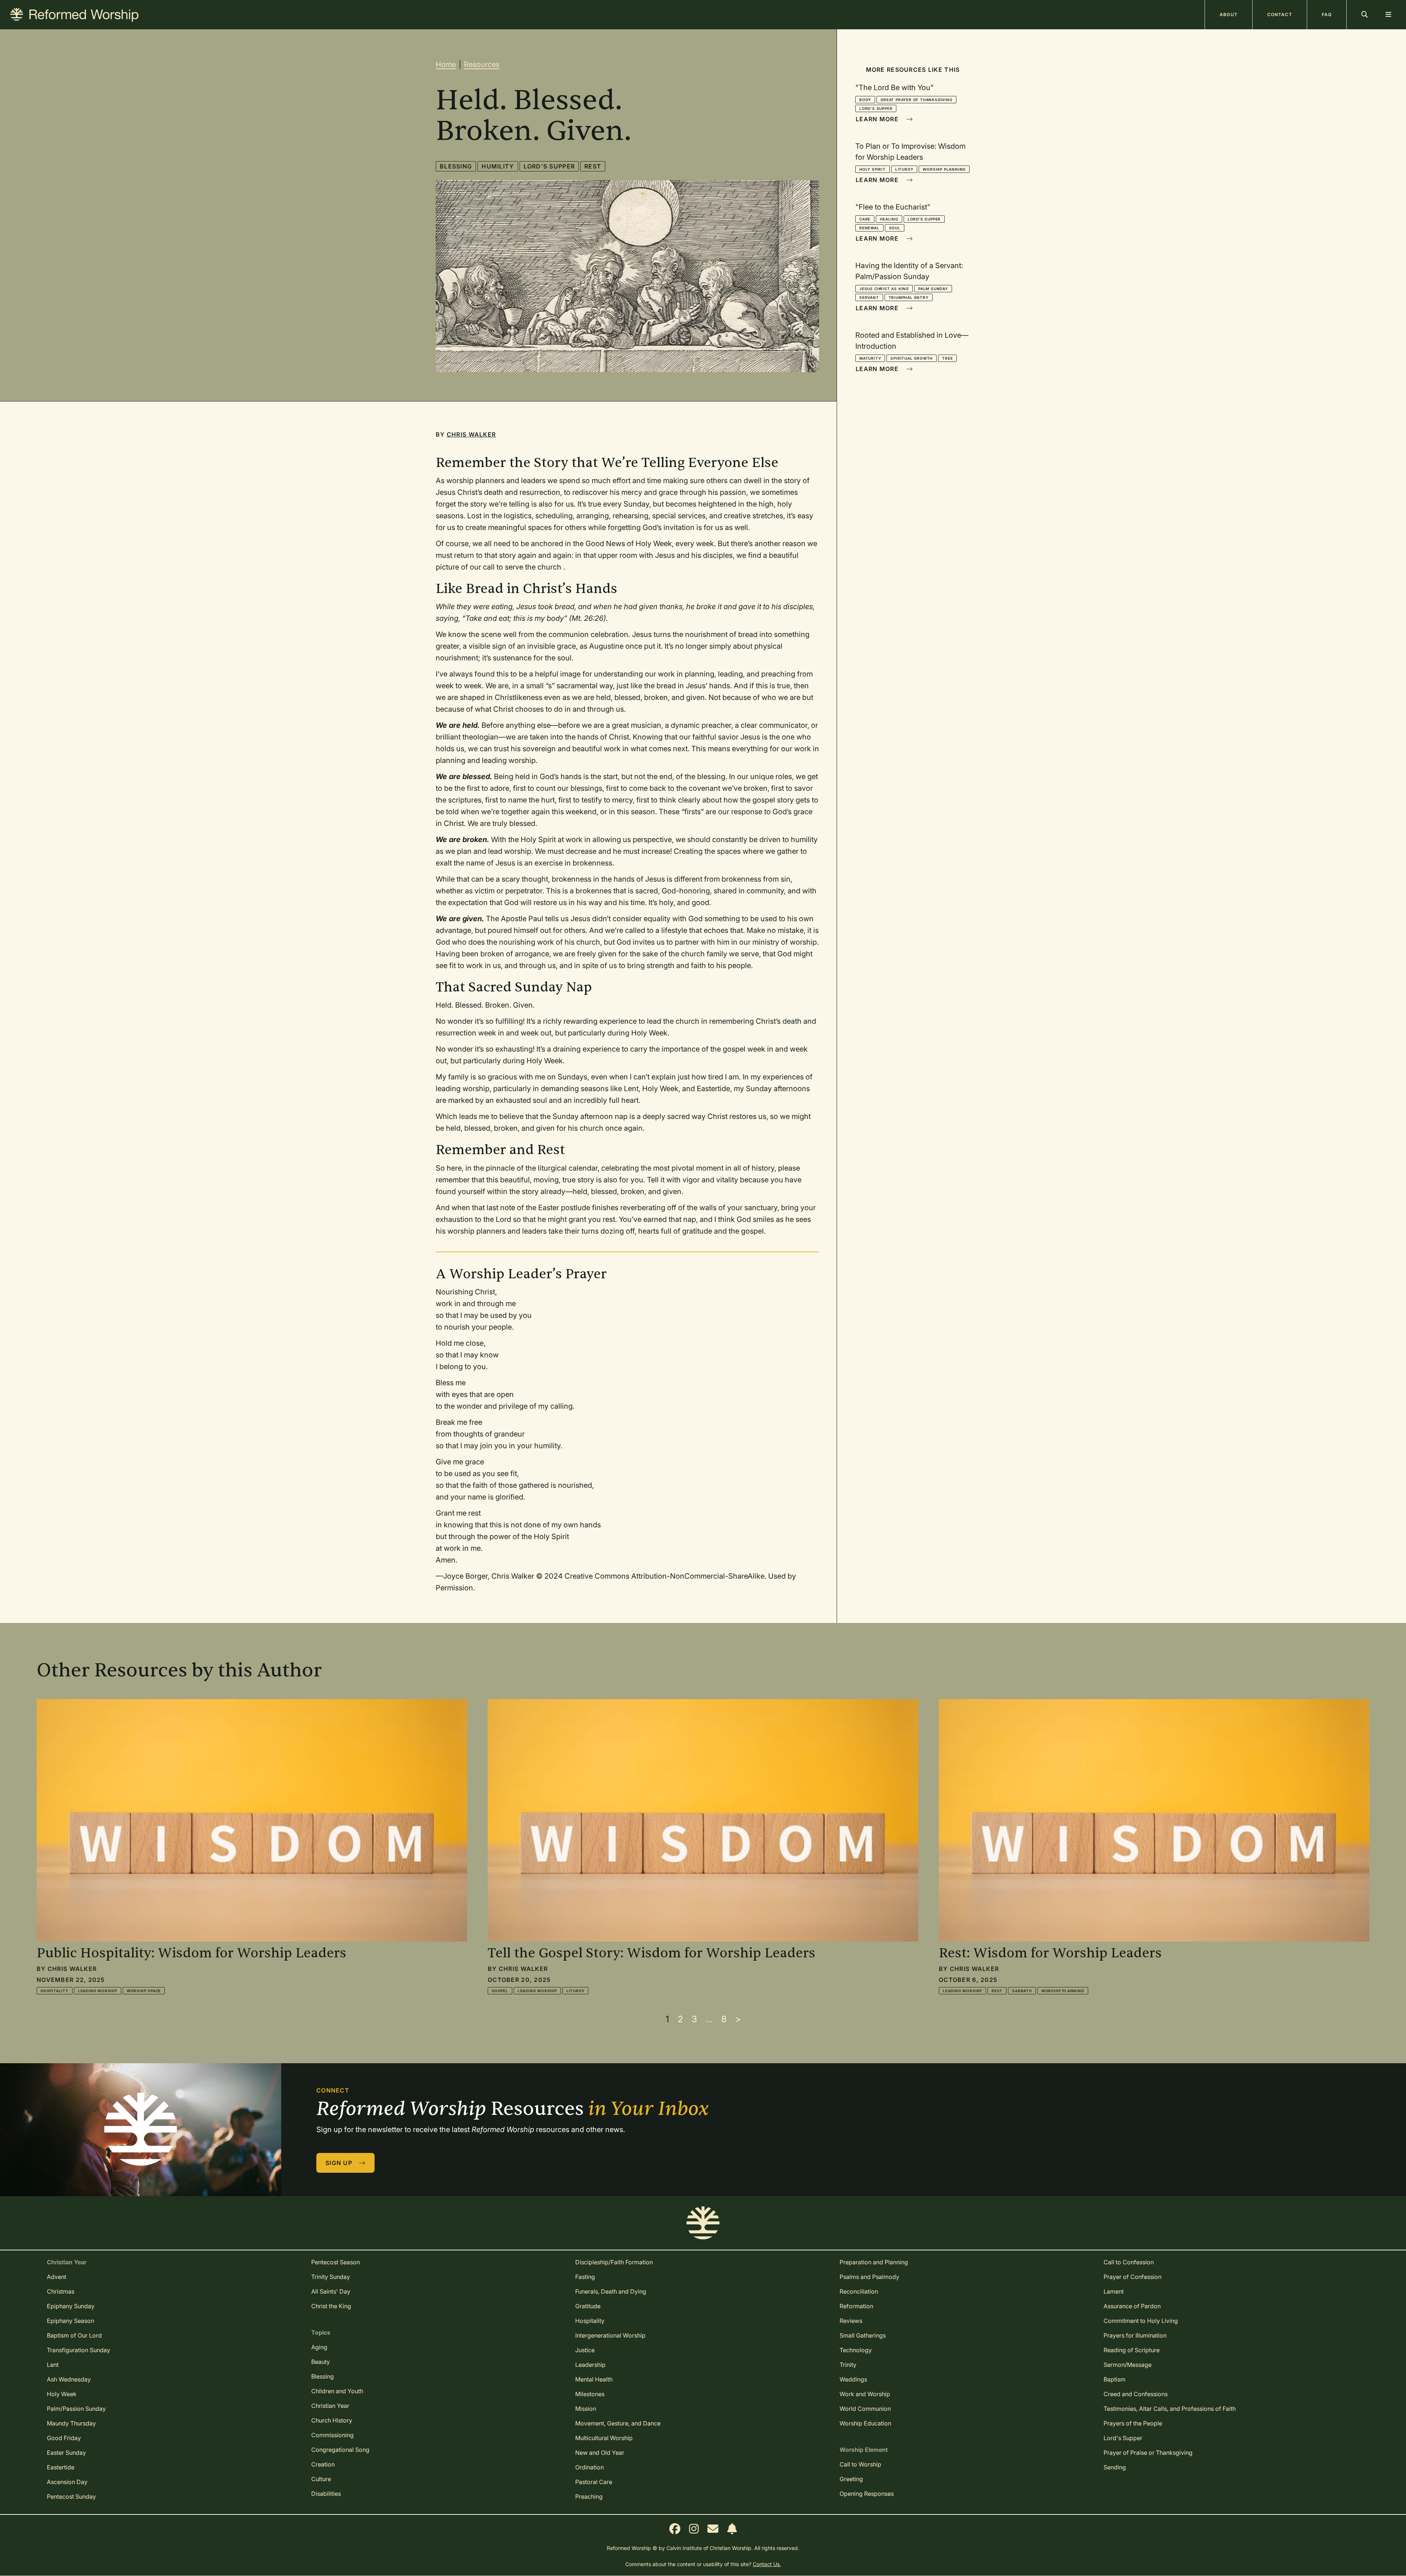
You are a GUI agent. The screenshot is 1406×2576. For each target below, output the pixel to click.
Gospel (500, 1991)
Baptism (1115, 2379)
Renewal (869, 228)
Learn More (878, 119)
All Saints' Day (331, 2291)
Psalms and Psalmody (869, 2277)
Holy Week (62, 2394)
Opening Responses (867, 2494)
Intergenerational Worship (610, 2335)
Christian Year (330, 2406)
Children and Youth (337, 2391)
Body (865, 100)
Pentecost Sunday (71, 2497)
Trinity (848, 2365)
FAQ (1327, 14)
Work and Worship (865, 2394)
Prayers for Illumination (1135, 2335)
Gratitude (588, 2306)
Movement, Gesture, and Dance (618, 2423)
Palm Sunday (933, 289)
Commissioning (332, 2435)
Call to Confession (1129, 2262)
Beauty (321, 2362)
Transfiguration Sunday (79, 2350)
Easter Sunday (66, 2453)
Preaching (589, 2497)
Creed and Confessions (1136, 2394)
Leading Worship (98, 1991)
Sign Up (340, 2163)
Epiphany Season (70, 2321)
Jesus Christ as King (884, 289)
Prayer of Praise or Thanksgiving (1148, 2453)
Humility (498, 166)
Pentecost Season (336, 2262)
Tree (947, 358)
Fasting (585, 2277)
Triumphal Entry (909, 297)
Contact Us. (767, 2564)
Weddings (853, 2379)
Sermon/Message (1128, 2365)
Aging (319, 2347)
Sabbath (1022, 1991)
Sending (1115, 2467)
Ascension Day (67, 2482)
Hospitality (55, 1991)
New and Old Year (600, 2453)
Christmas (61, 2291)
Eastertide (61, 2467)
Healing (889, 219)
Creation (323, 2464)
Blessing (456, 166)
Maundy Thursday (71, 2423)
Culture (321, 2479)
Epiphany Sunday (71, 2306)
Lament (1114, 2291)
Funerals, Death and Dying (611, 2291)
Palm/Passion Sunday (76, 2409)
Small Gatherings (863, 2335)
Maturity (870, 358)
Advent (57, 2277)
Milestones (590, 2394)
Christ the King (331, 2306)
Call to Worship (860, 2464)
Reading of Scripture (1132, 2350)
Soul (895, 228)
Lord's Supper (549, 166)
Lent (53, 2365)
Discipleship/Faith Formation (614, 2262)
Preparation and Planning (874, 2262)
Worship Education (865, 2423)
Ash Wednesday (69, 2379)
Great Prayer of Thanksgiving (916, 100)
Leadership (590, 2365)
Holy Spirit (873, 169)
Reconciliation (859, 2291)
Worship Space (144, 1991)
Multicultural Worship (604, 2438)
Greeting (851, 2479)
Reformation (856, 2306)
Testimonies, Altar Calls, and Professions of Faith (1170, 2409)
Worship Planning (944, 169)
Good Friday (64, 2438)
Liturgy (904, 169)
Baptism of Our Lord (74, 2335)
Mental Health (594, 2379)
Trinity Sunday (331, 2277)
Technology (856, 2350)
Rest (593, 166)
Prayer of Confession (1132, 2277)
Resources (482, 64)
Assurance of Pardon (1132, 2306)
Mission (586, 2409)
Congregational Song (340, 2450)
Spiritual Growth (912, 358)
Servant (869, 297)
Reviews (851, 2321)
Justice (585, 2350)
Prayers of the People (1133, 2423)
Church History (332, 2420)
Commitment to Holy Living (1141, 2321)
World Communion (865, 2409)
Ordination (589, 2467)
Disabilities (326, 2494)
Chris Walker (471, 434)
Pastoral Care (594, 2482)
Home (446, 64)
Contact (1280, 14)
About (1229, 14)
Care (865, 219)
